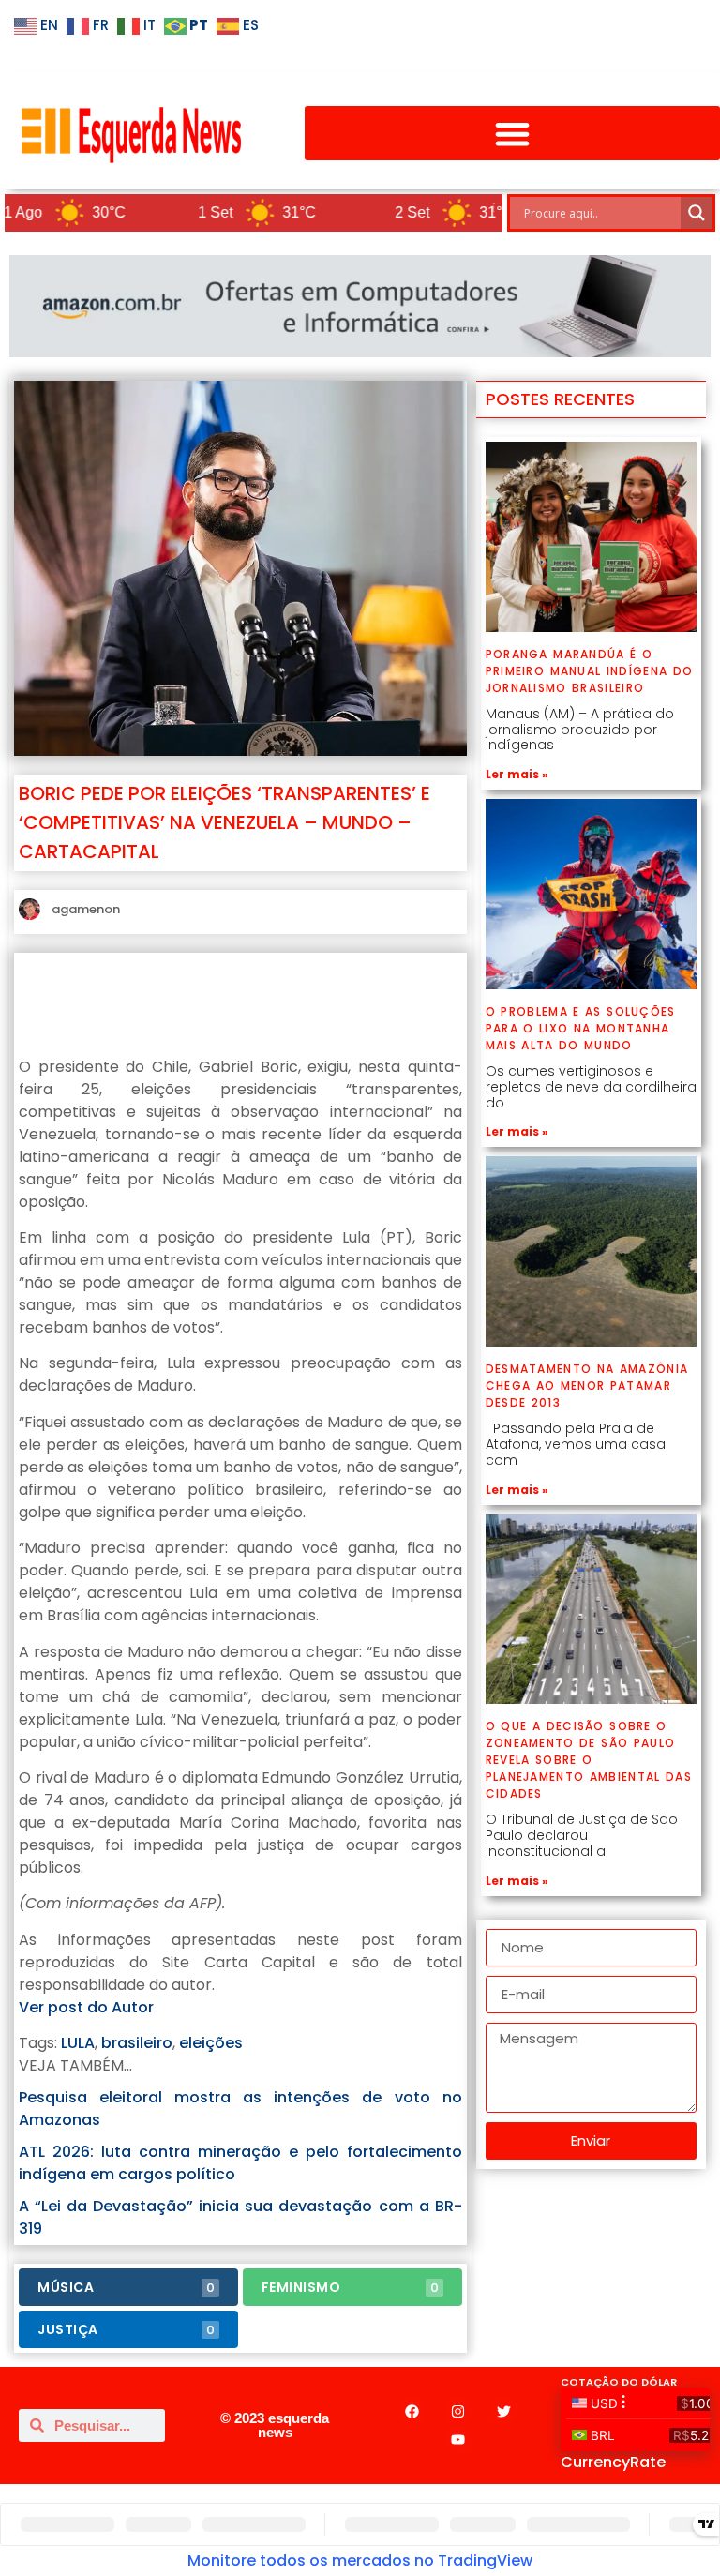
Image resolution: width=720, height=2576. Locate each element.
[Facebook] (412, 2411)
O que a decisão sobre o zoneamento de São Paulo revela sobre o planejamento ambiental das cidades (589, 1760)
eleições (211, 2043)
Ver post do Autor (86, 2007)
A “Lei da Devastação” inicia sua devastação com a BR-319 (240, 2217)
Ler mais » (517, 774)
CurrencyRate (613, 2462)
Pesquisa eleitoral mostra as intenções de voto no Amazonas (240, 2109)
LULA (78, 2043)
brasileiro (137, 2043)
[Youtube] (458, 2439)
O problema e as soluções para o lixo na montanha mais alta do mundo (581, 1028)
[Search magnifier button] (697, 213)
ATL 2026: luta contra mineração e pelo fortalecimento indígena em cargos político (240, 2163)
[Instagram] (458, 2411)
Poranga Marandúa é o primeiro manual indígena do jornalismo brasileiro (590, 671)
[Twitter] (504, 2411)
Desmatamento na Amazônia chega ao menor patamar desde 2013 (587, 1386)
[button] (512, 134)
